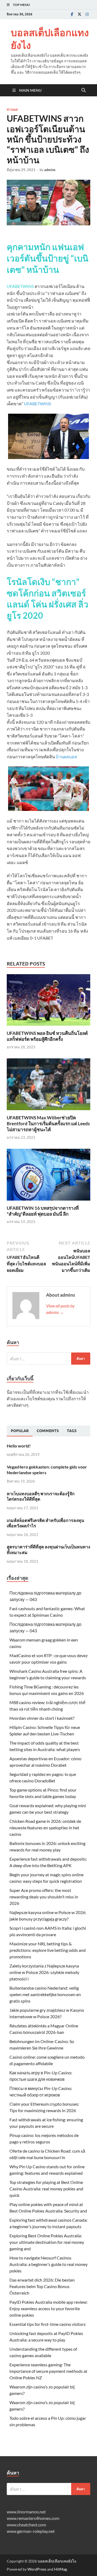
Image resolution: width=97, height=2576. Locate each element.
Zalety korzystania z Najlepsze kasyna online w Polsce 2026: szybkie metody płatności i (44, 1972)
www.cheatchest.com (26, 2525)
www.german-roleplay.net (31, 2531)
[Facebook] (72, 14)
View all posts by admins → (60, 1309)
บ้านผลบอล (66, 757)
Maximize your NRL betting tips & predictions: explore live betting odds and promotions (48, 1950)
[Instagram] (87, 14)
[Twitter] (79, 14)
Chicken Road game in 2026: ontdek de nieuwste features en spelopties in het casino (45, 1828)
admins (50, 170)
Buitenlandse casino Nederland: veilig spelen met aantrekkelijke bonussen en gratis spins (45, 1994)
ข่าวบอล (12, 110)
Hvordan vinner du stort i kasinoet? (42, 1718)
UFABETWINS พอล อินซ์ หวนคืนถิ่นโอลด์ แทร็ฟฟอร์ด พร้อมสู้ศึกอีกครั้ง (47, 1036)
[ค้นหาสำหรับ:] (48, 1359)
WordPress (37, 2569)
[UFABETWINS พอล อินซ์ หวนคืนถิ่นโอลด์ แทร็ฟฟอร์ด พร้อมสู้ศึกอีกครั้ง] (48, 1002)
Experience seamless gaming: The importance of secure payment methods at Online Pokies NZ (48, 2371)
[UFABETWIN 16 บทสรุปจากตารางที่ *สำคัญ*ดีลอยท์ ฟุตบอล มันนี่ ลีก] (48, 1176)
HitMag (60, 2569)
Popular (20, 1431)
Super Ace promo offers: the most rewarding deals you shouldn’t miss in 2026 (44, 1897)
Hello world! (19, 1446)
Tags (72, 1431)
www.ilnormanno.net (26, 2512)
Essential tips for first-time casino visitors (48, 2324)
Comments (48, 1431)
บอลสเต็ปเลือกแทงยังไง (50, 39)
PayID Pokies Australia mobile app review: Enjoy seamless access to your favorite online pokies (48, 2308)
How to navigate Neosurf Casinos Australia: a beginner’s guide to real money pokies (48, 2264)
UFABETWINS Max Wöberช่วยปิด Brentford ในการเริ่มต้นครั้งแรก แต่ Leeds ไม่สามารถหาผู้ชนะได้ (48, 1124)
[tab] (20, 1431)
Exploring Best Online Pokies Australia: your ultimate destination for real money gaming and (47, 2242)
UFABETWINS (37, 404)
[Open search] (84, 90)
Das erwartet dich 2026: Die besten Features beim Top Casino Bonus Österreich (42, 2286)
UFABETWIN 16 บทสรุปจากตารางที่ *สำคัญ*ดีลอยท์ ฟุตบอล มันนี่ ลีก (43, 1211)
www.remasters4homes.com (33, 2518)
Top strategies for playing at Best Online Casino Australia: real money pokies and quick (46, 2189)
